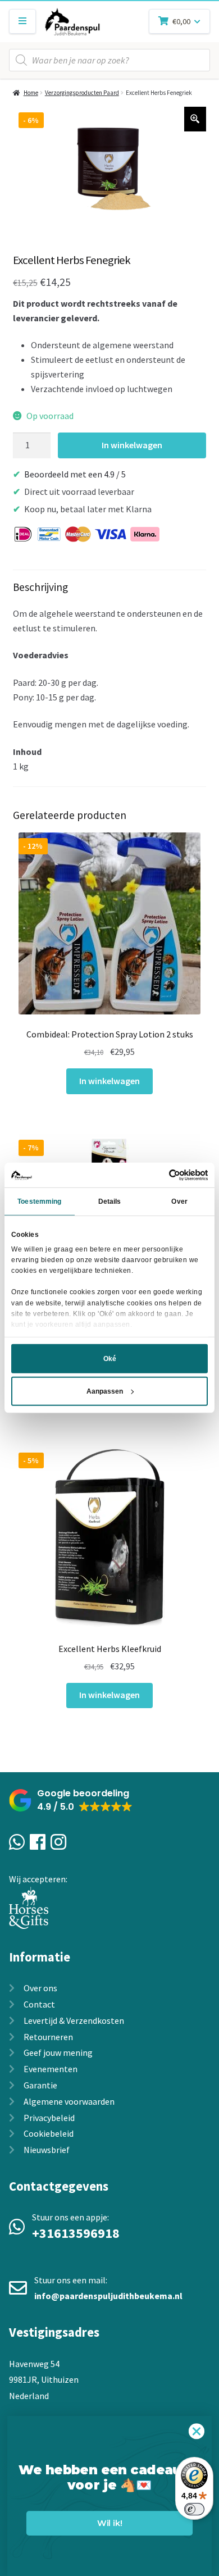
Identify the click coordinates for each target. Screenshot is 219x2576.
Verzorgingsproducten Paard (82, 93)
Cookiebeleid (49, 2133)
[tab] (110, 679)
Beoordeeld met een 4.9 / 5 (75, 474)
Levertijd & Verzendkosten (74, 2020)
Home (31, 93)
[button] (71, 1801)
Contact (39, 2004)
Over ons (40, 1988)
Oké (110, 1359)
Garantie (40, 2085)
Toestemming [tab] (39, 1201)
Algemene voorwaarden (69, 2101)
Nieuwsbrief (47, 2150)
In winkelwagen (132, 445)
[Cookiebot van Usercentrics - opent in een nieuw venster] (159, 1175)
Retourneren (48, 2037)
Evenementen (51, 2069)
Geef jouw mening (58, 2052)
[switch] (194, 2509)
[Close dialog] (197, 2431)
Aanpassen (105, 1391)
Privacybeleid (49, 2118)
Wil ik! (109, 2523)
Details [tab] (110, 1201)
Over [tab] (179, 1201)
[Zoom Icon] (195, 119)
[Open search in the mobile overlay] (109, 60)
